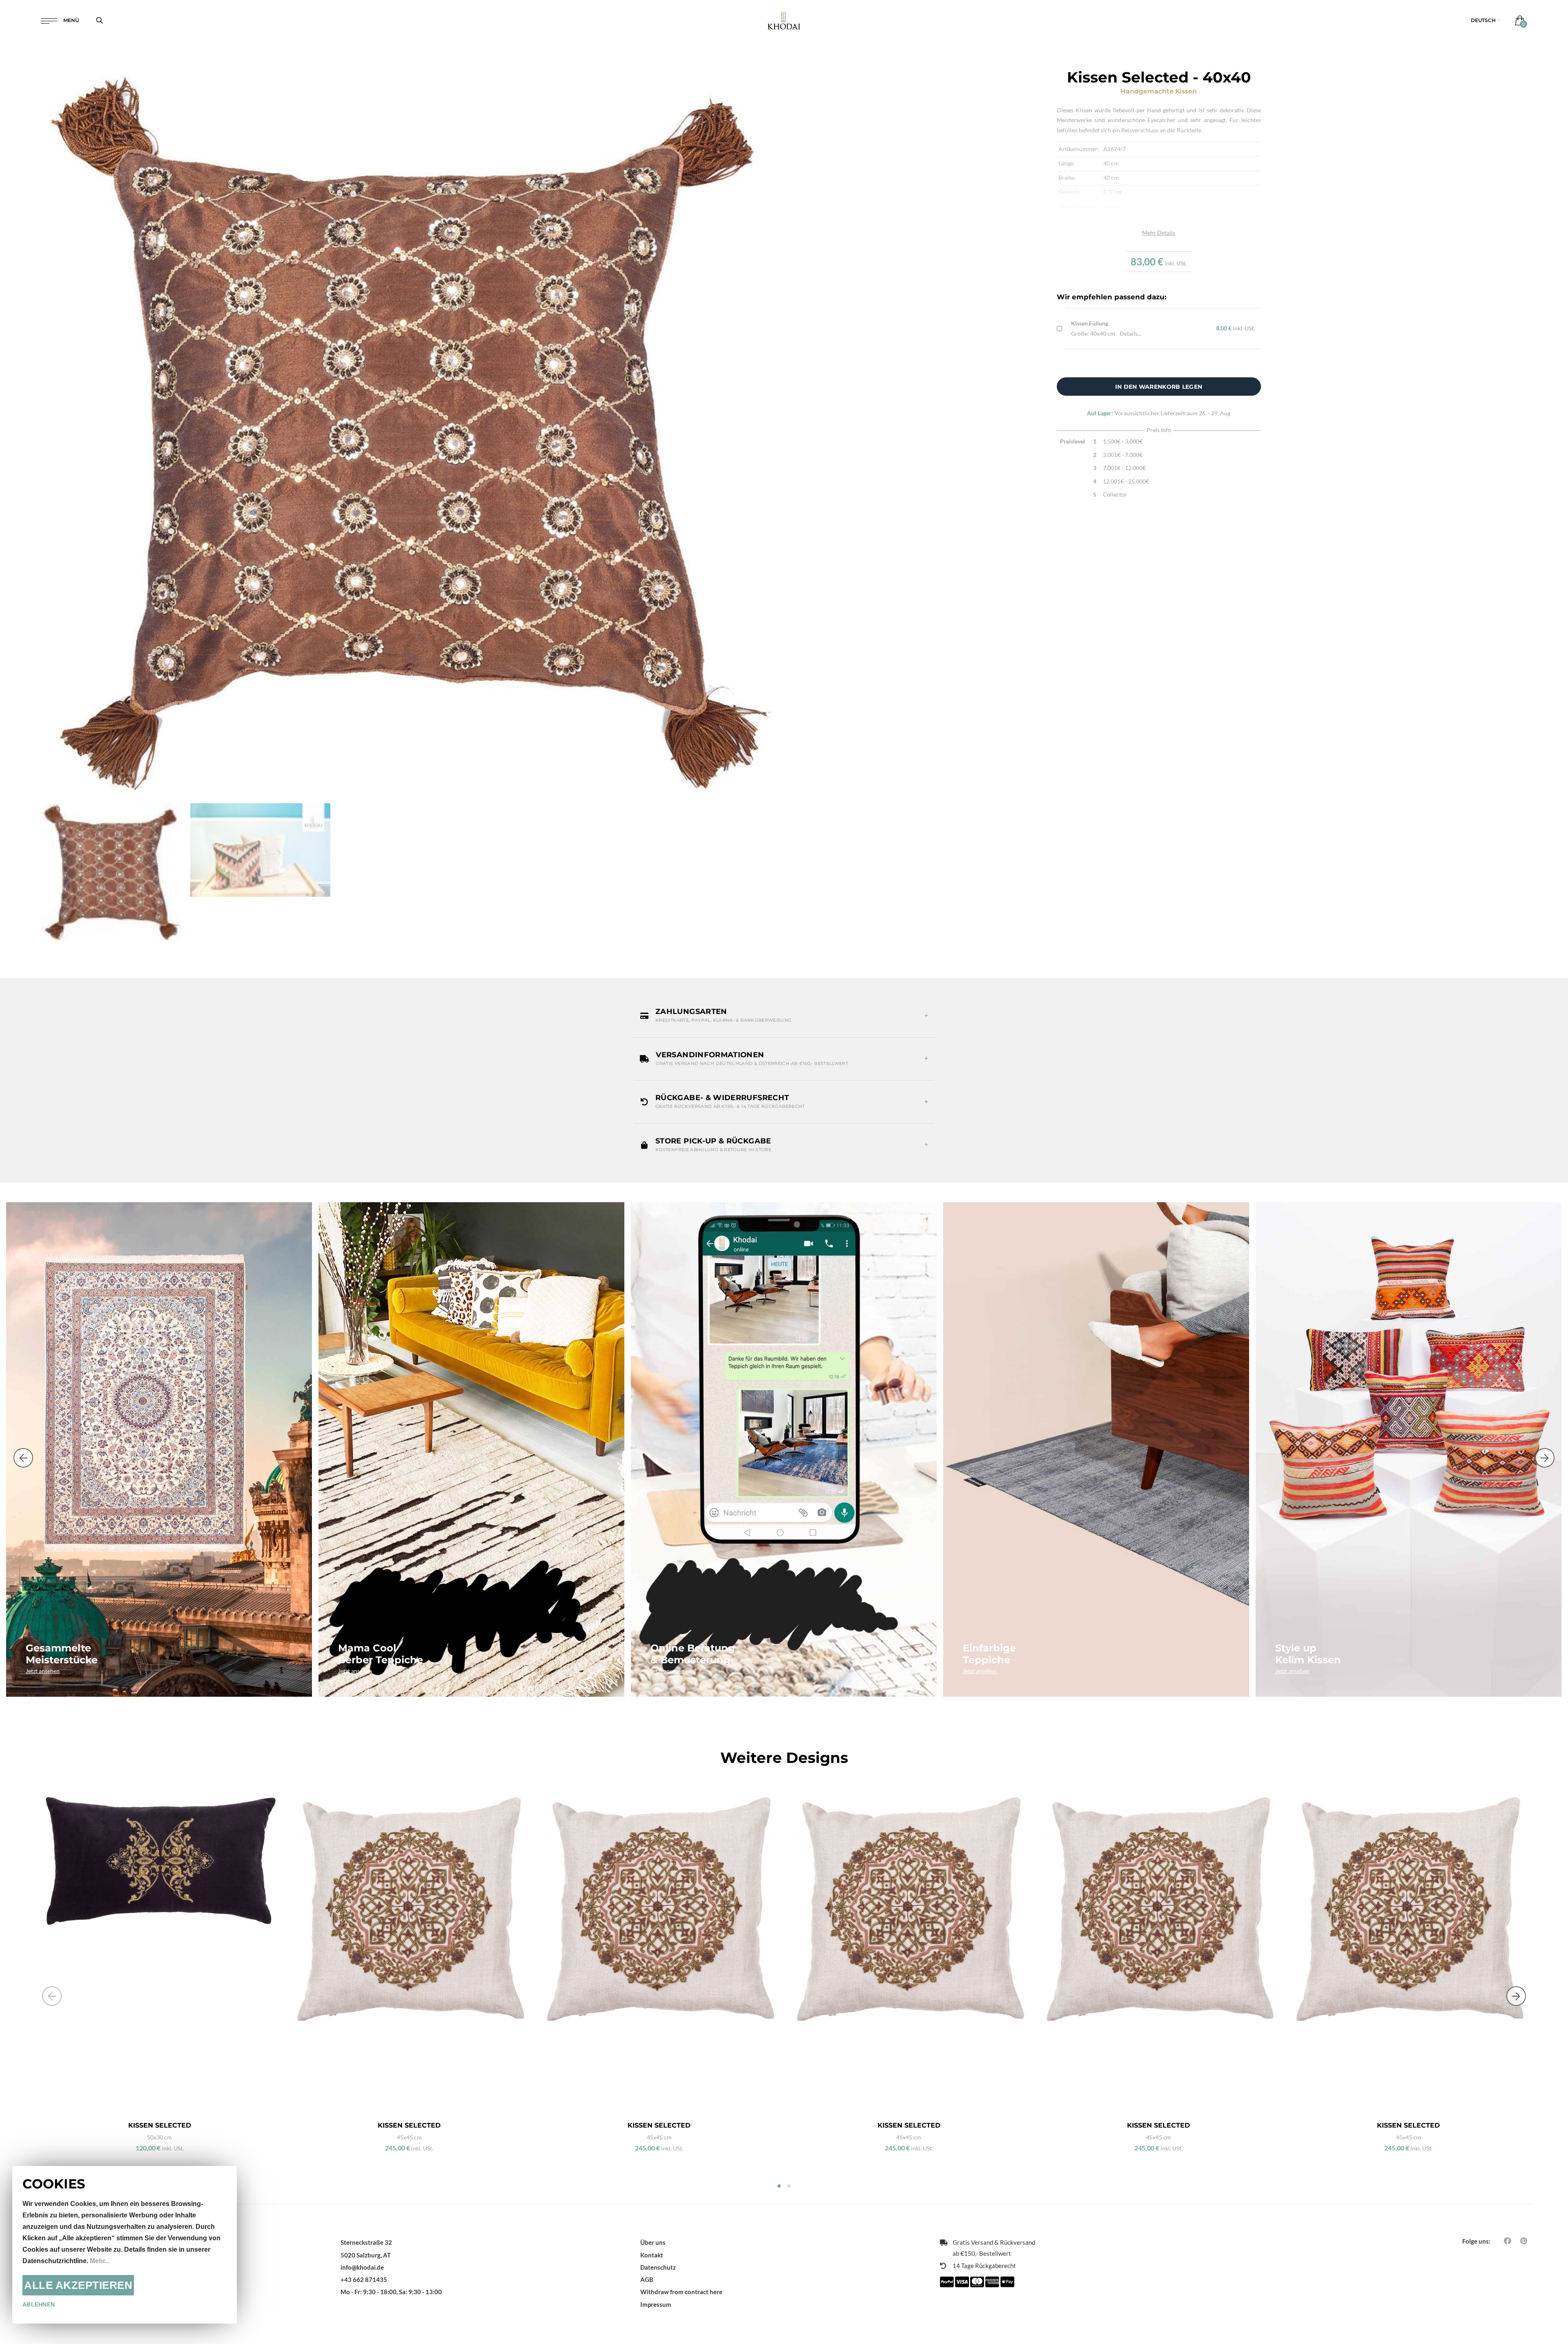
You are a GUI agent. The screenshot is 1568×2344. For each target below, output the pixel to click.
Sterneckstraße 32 (366, 2242)
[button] (1486, 20)
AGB (647, 2279)
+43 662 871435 (364, 2279)
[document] (125, 2245)
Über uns (653, 2242)
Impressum (656, 2304)
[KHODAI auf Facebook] (1508, 2241)
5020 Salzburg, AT (366, 2255)
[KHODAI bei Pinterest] (1524, 2241)
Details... (1130, 333)
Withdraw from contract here (681, 2292)
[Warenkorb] (1518, 20)
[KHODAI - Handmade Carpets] (784, 20)
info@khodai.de (362, 2267)
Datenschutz (658, 2267)
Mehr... (100, 2261)
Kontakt (652, 2255)
